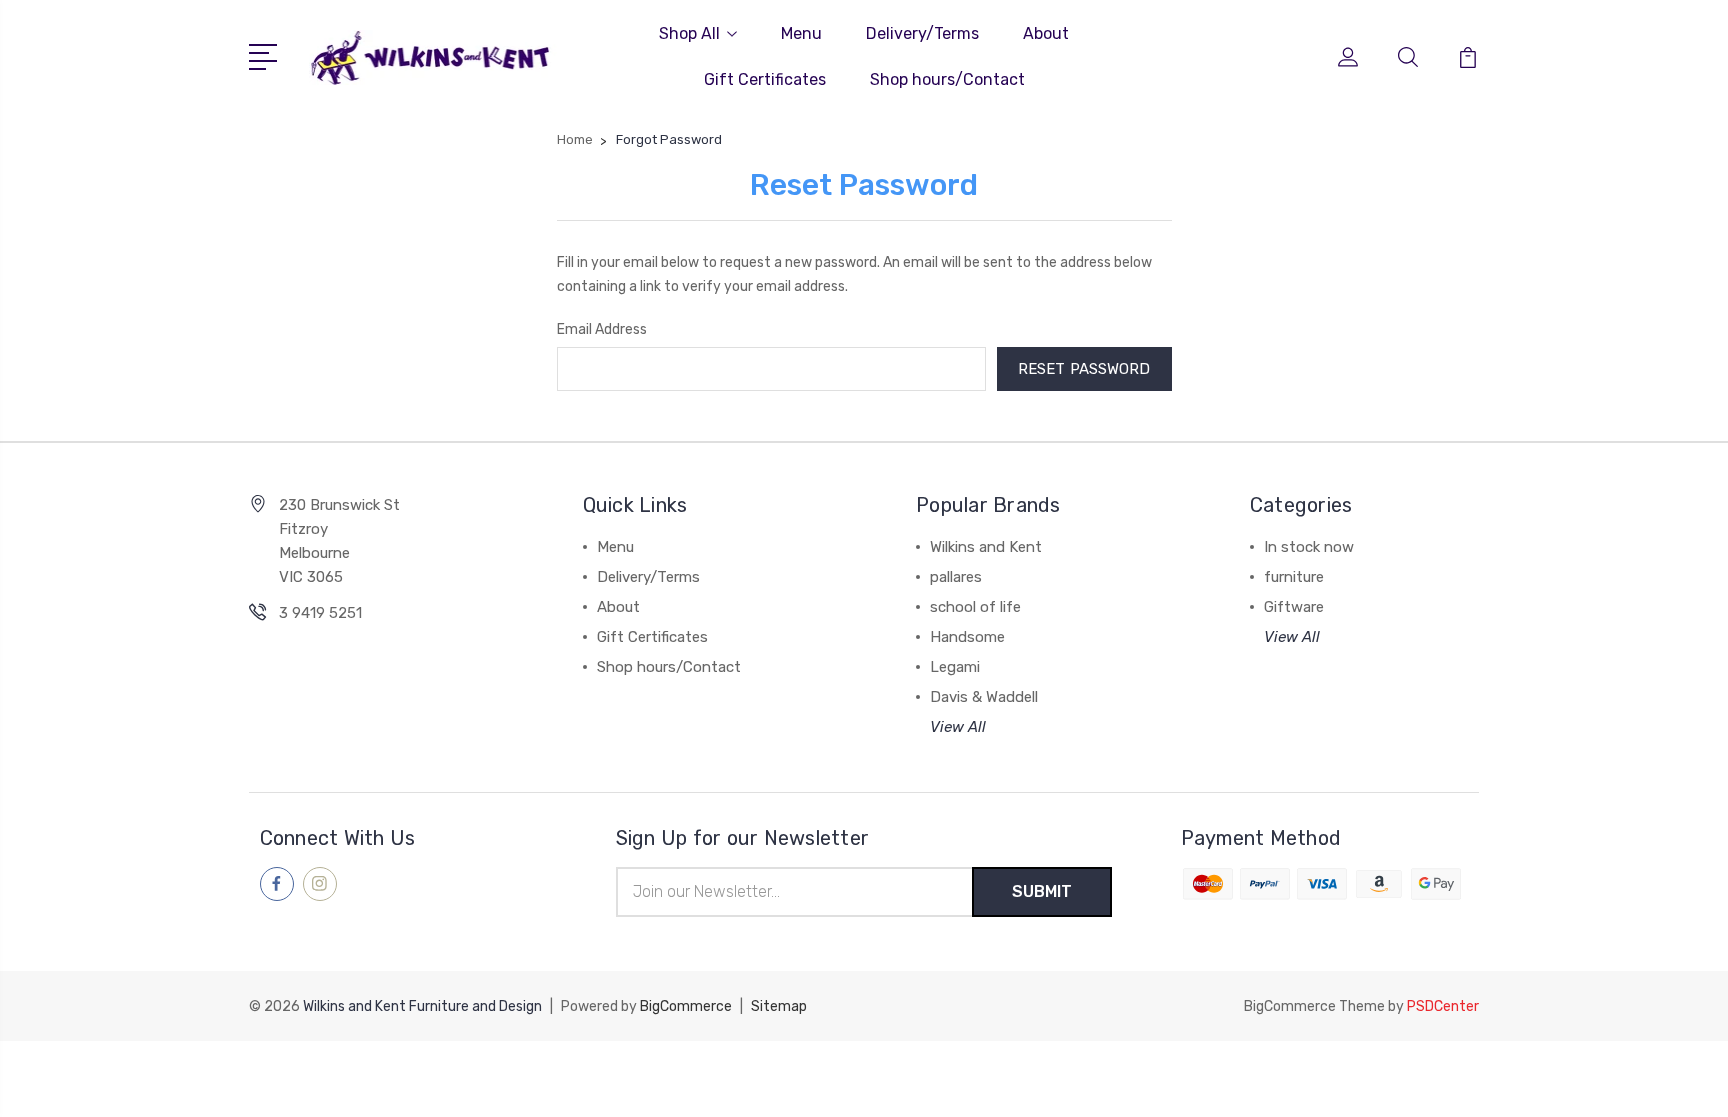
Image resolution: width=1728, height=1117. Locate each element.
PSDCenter (1443, 1006)
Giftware (1294, 607)
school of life (975, 607)
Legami (955, 667)
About (1046, 33)
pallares (956, 577)
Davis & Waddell (984, 697)
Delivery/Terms (922, 33)
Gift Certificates (765, 79)
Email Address (602, 329)
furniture (1294, 577)
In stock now (1309, 547)
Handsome (967, 637)
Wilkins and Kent (986, 547)
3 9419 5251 (320, 613)
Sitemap (779, 1006)
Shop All (689, 33)
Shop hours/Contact (947, 79)
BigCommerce (686, 1006)
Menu (801, 33)
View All (958, 727)
